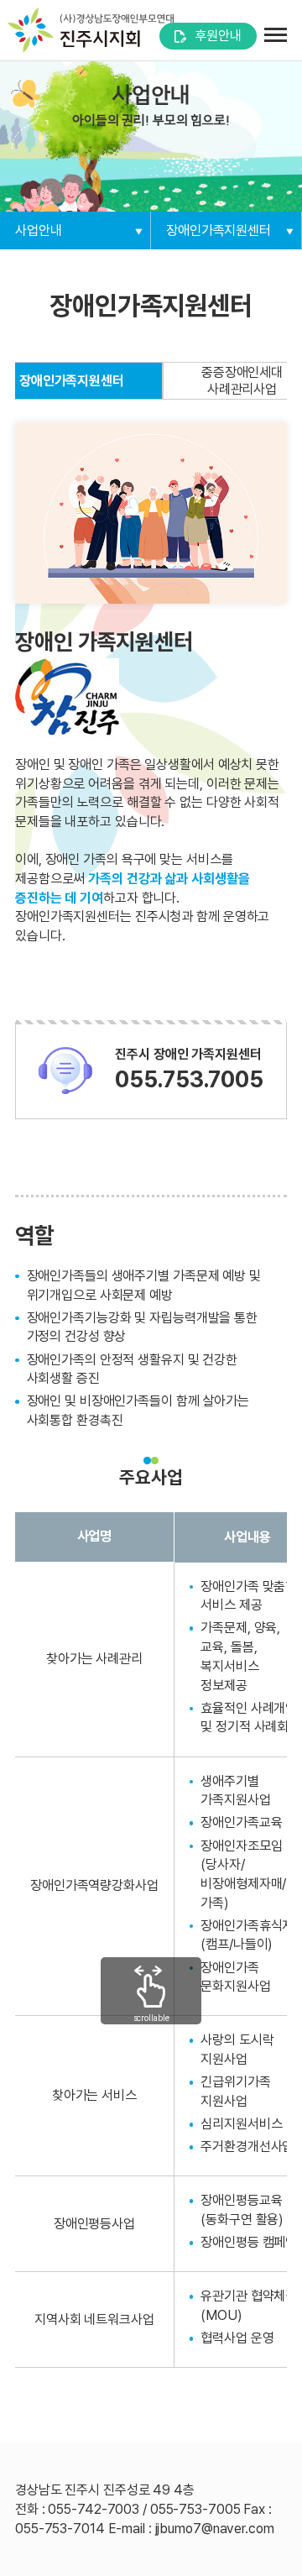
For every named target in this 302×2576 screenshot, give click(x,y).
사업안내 (39, 230)
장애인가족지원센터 (219, 230)
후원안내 (218, 36)
